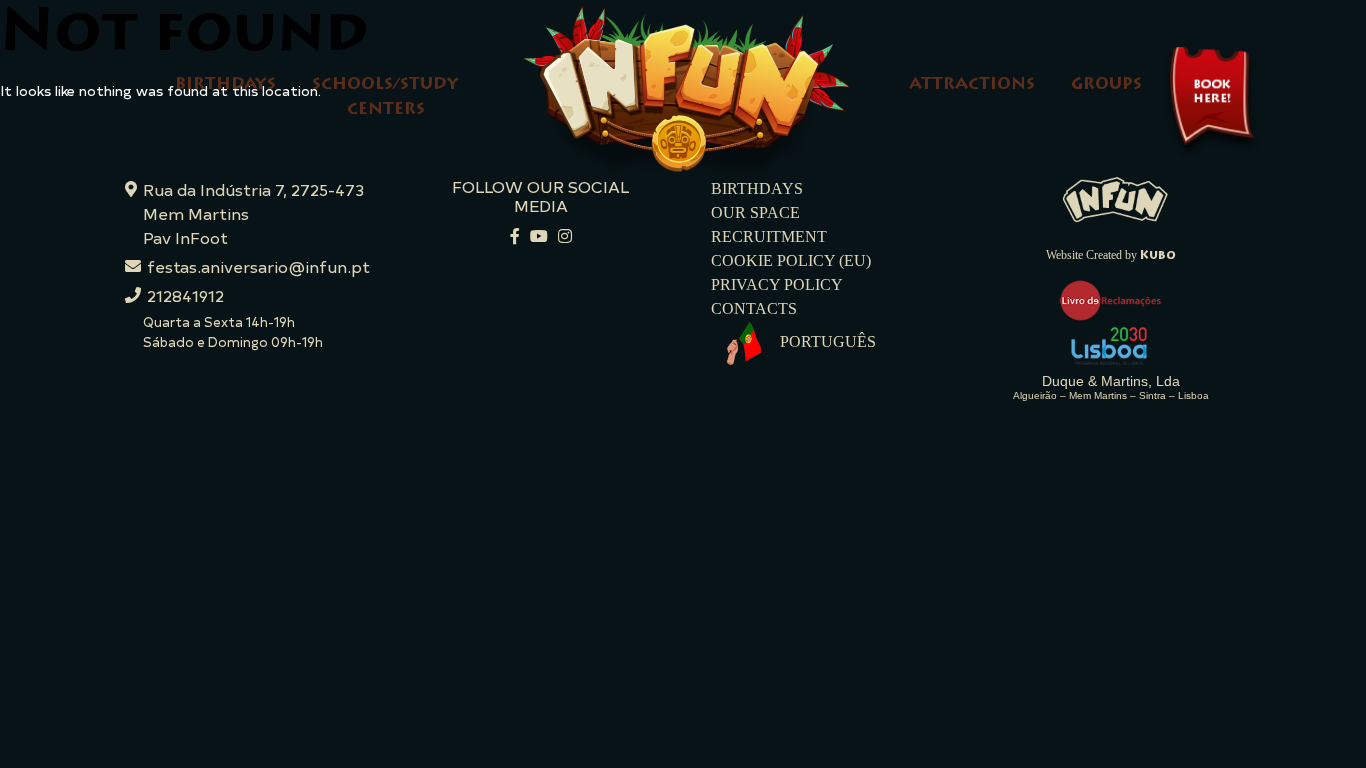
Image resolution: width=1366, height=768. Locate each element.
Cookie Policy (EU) (791, 260)
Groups (1106, 85)
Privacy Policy (777, 284)
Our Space (755, 212)
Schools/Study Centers (385, 97)
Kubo (1158, 256)
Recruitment (769, 236)
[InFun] (1115, 197)
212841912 (185, 295)
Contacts (754, 308)
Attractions (972, 85)
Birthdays (225, 85)
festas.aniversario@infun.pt (258, 266)
